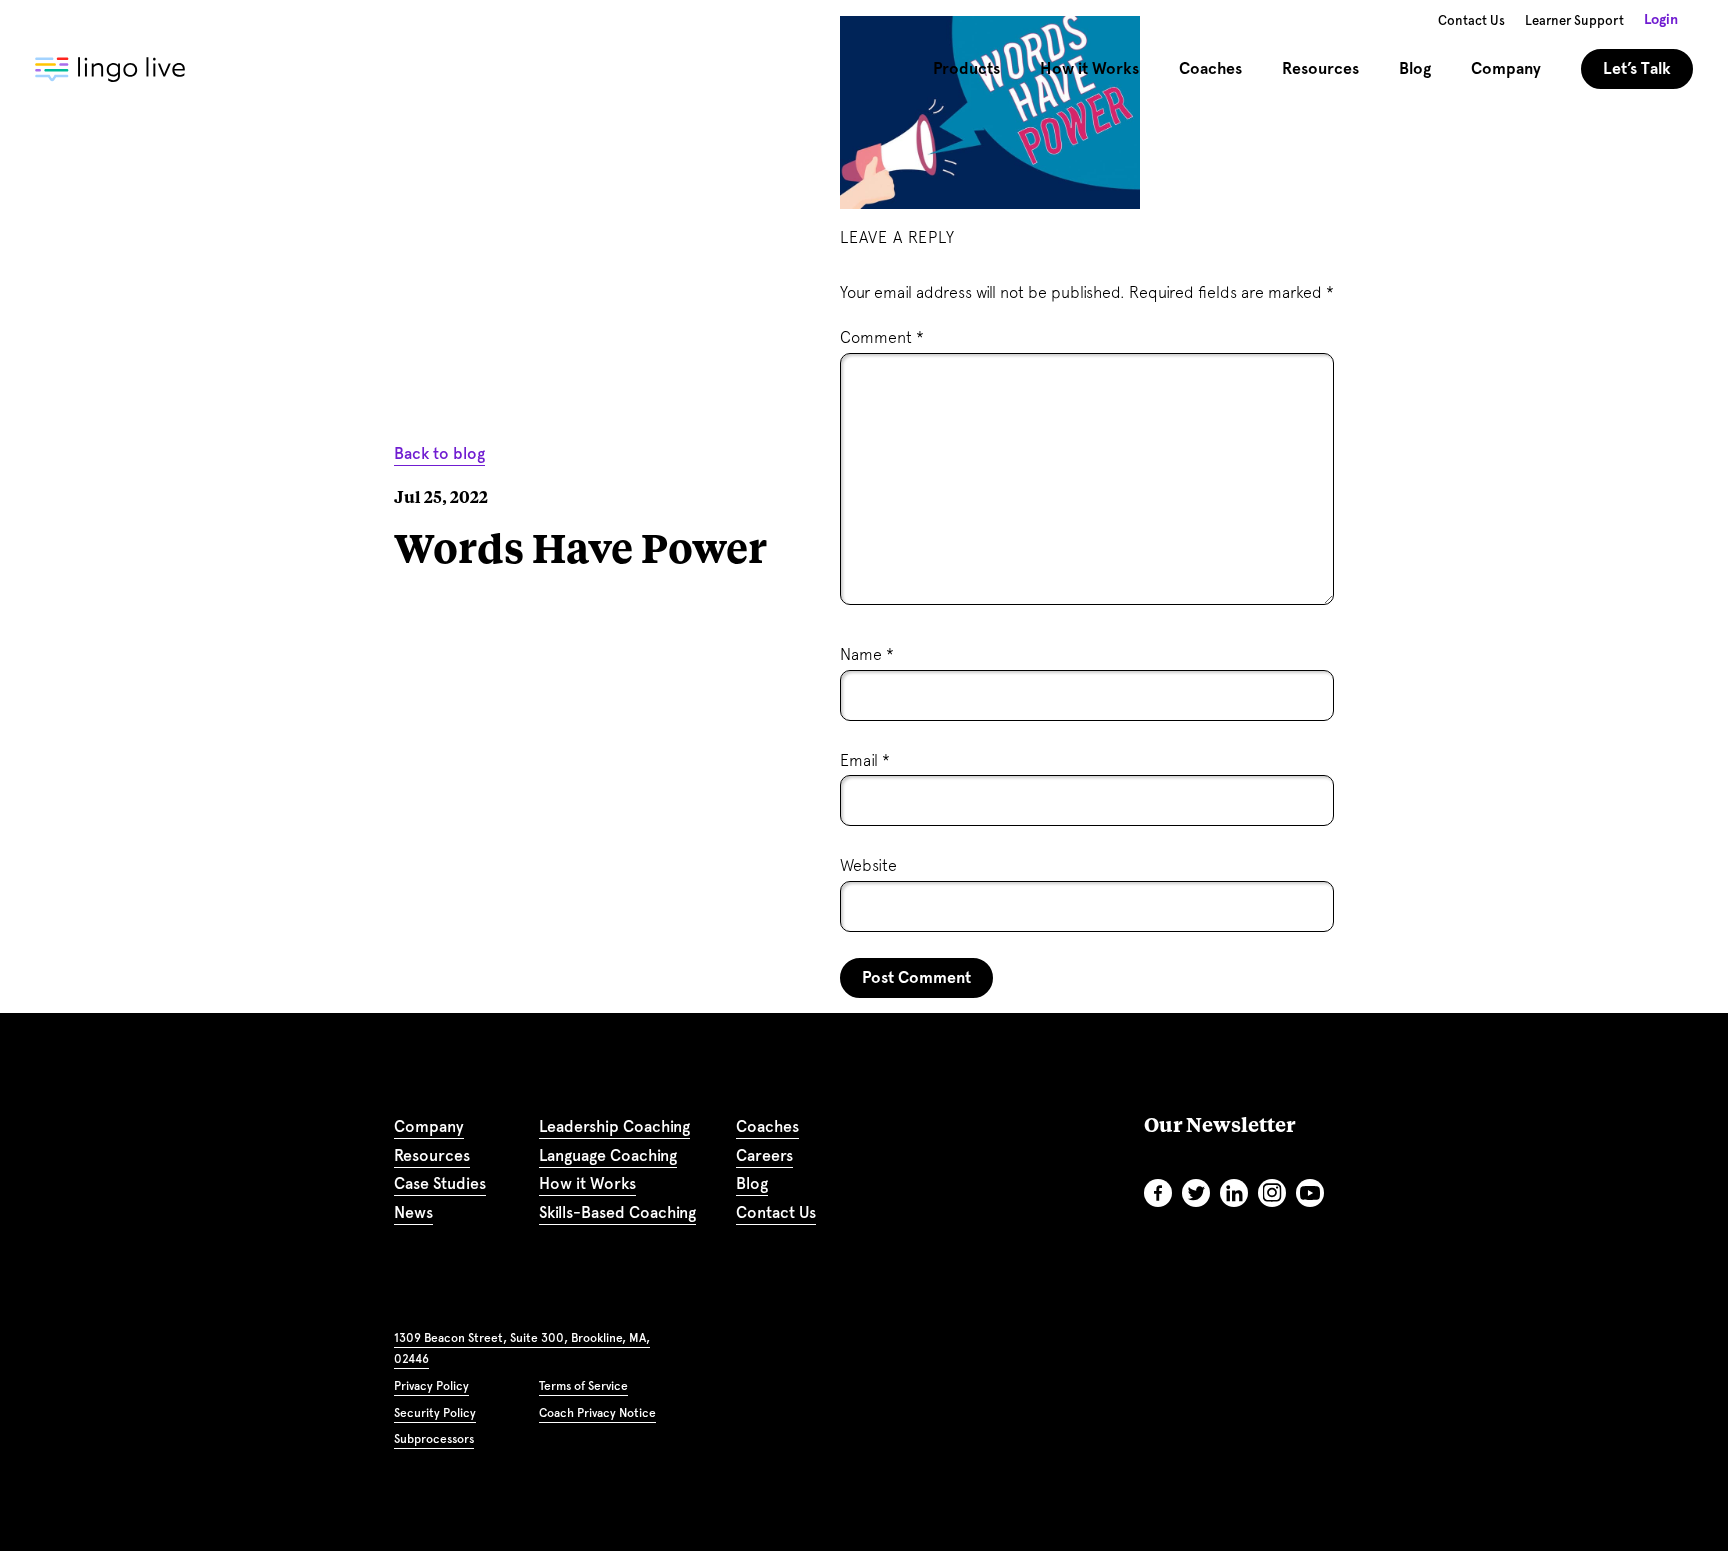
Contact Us (1471, 20)
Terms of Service (583, 1386)
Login (1661, 19)
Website (868, 865)
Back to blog (439, 453)
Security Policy (435, 1413)
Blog (1415, 68)
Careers (764, 1155)
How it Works (587, 1183)
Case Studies (440, 1183)
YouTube (1310, 1193)
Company (429, 1126)
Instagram (1272, 1193)
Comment (882, 337)
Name (867, 654)
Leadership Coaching (614, 1126)
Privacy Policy (431, 1386)
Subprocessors (434, 1439)
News (413, 1212)
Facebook (1158, 1193)
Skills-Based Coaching (617, 1212)
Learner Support (1574, 20)
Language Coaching (608, 1155)
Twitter (1196, 1193)
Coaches (1210, 68)
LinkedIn (1234, 1193)
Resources (432, 1155)
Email (865, 760)
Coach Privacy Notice (597, 1413)
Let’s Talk (1637, 68)
